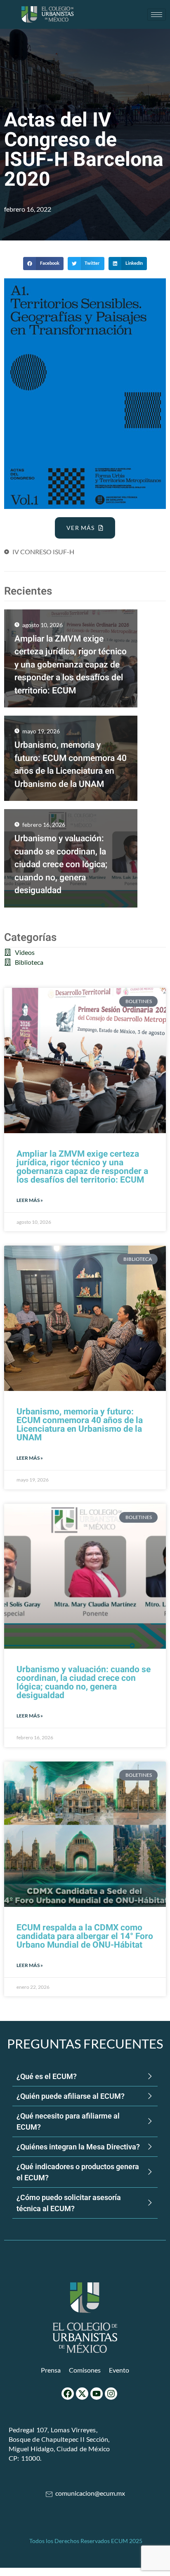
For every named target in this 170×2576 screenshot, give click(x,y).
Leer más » (30, 1200)
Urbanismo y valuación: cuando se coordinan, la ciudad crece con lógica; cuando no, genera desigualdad (84, 1682)
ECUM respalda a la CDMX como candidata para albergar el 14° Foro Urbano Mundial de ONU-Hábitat (85, 1936)
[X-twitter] (82, 2394)
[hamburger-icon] (157, 15)
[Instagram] (111, 2394)
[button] (43, 264)
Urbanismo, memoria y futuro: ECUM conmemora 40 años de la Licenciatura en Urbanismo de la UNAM (80, 1425)
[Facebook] (68, 2394)
